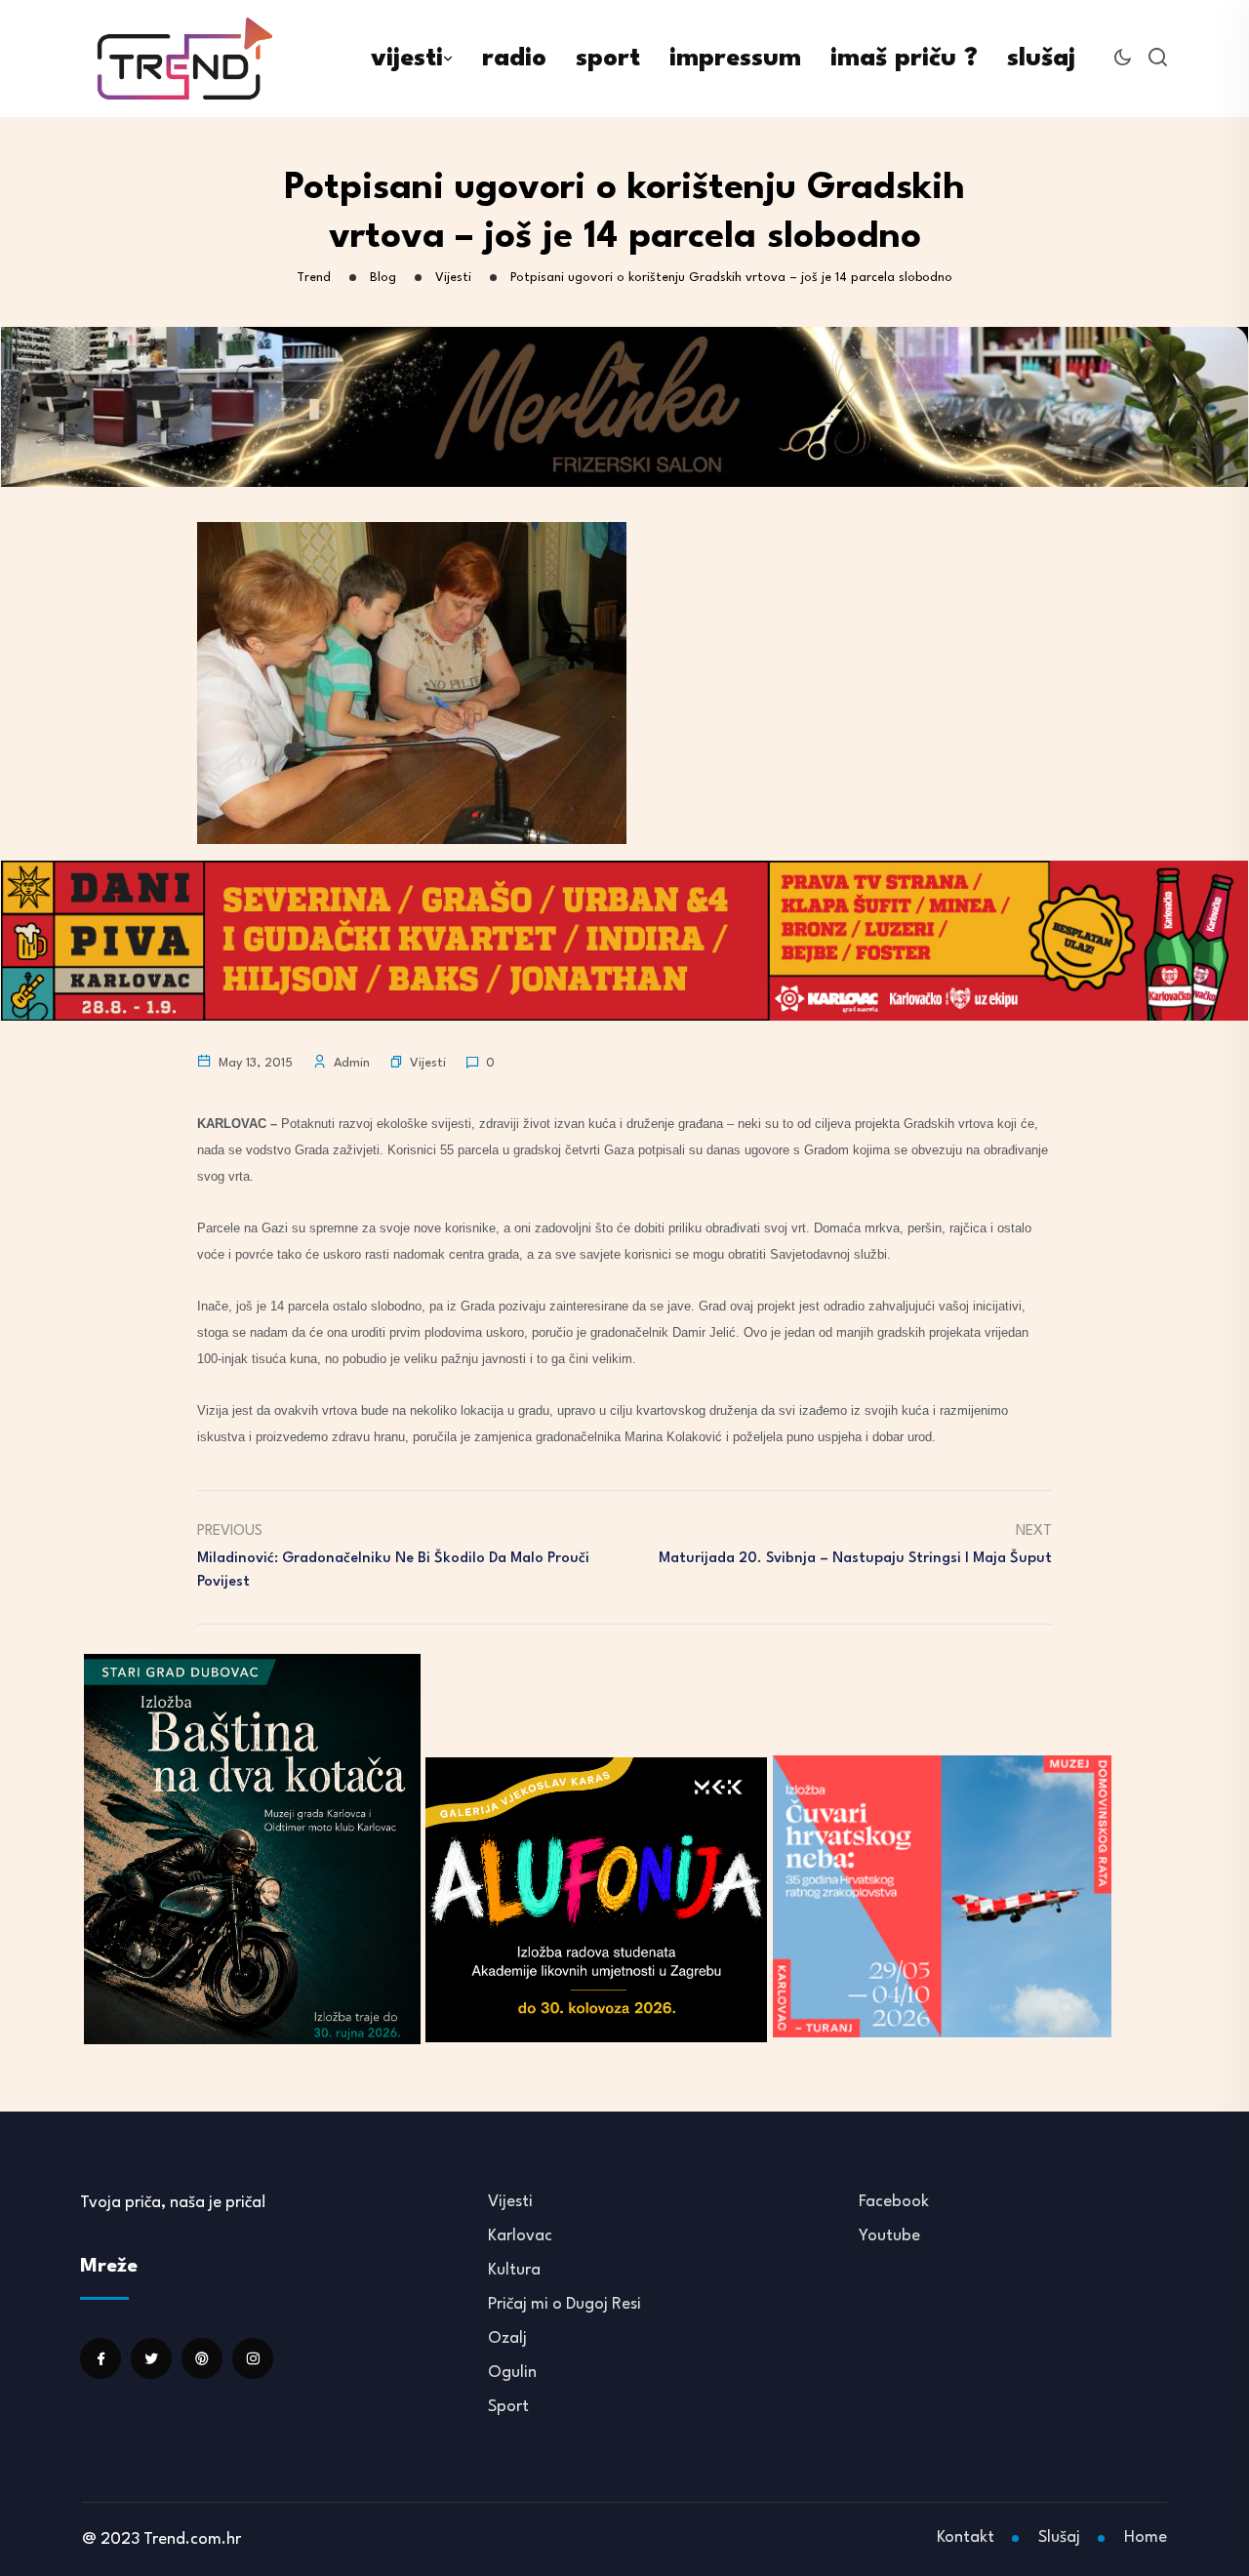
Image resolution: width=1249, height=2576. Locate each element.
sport (608, 59)
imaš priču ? (904, 59)
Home (1146, 2537)
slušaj (1041, 59)
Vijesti (428, 1063)
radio (514, 59)
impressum (735, 59)
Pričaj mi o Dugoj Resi (564, 2304)
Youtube (889, 2236)
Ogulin (512, 2373)
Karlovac (520, 2236)
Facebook (894, 2202)
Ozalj (507, 2338)
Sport (508, 2407)
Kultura (514, 2270)
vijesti (407, 59)
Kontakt (966, 2537)
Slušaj (1059, 2537)
